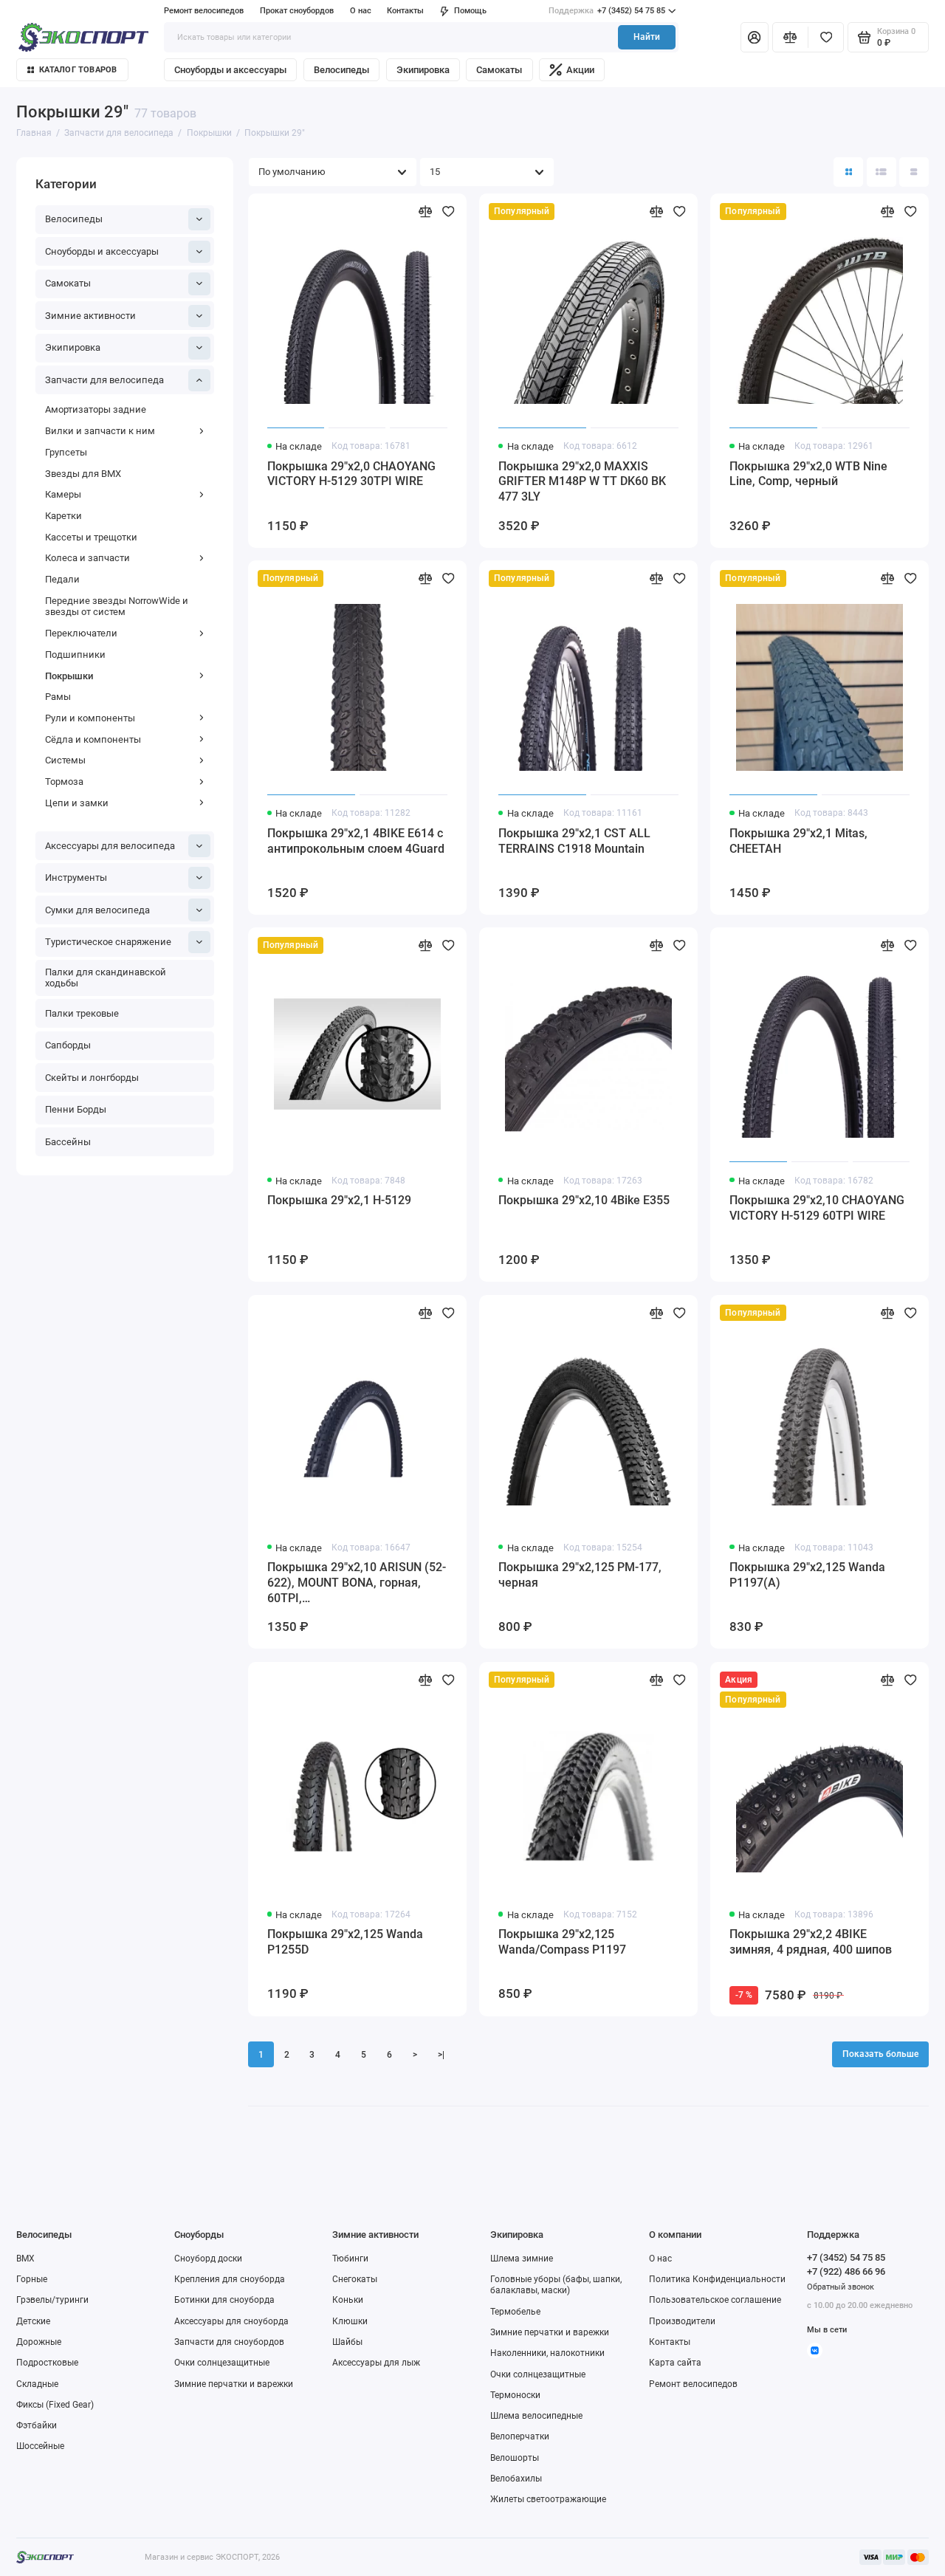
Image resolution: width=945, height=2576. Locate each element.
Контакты (405, 11)
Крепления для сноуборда (230, 2279)
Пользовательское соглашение (715, 2300)
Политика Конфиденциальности (717, 2279)
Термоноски (515, 2395)
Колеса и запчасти (87, 558)
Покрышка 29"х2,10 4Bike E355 (584, 1200)
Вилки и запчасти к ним (100, 431)
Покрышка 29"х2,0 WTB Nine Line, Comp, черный (808, 474)
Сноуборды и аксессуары (230, 70)
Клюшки (350, 2321)
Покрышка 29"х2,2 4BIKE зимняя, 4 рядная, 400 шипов (811, 1942)
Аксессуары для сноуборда (231, 2321)
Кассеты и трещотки (91, 537)
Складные (37, 2384)
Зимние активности (90, 316)
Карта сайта (675, 2363)
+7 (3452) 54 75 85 (607, 11)
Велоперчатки (520, 2436)
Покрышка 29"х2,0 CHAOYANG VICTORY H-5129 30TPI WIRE (351, 474)
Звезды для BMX (83, 474)
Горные (32, 2279)
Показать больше (880, 2054)
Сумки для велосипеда (97, 910)
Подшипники (75, 655)
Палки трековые (82, 1013)
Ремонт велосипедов (204, 11)
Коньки (348, 2300)
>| (441, 2055)
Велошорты (515, 2458)
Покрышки (69, 676)
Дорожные (39, 2342)
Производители (682, 2321)
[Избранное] (826, 37)
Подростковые (47, 2363)
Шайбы (347, 2342)
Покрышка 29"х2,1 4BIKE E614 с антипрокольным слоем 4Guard (356, 841)
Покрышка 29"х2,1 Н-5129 (339, 1200)
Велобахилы (516, 2479)
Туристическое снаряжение (108, 942)
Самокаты (499, 70)
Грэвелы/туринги (52, 2300)
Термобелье (515, 2312)
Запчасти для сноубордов (229, 2342)
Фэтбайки (37, 2425)
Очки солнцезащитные (222, 2363)
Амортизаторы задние (96, 409)
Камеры (63, 494)
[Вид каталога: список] (882, 172)
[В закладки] (449, 212)
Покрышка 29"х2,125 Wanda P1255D (345, 1942)
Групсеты (66, 452)
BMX (25, 2259)
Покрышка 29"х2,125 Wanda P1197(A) (807, 1575)
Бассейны (68, 1142)
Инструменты (76, 877)
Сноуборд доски (208, 2259)
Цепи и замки (77, 803)
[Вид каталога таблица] (914, 172)
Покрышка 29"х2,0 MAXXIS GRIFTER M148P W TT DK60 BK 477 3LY (582, 482)
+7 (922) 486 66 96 (846, 2271)
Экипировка (423, 70)
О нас (660, 2259)
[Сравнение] (790, 37)
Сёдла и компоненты (93, 739)
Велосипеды (341, 70)
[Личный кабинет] (755, 37)
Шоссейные (40, 2446)
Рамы (58, 697)
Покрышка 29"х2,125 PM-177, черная (580, 1575)
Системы (65, 760)
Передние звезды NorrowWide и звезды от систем (117, 607)
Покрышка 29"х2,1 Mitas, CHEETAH (798, 841)
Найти (647, 37)
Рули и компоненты (90, 718)
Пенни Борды (76, 1109)
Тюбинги (350, 2259)
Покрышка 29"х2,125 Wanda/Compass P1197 (562, 1942)
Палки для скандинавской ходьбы (106, 978)
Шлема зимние (522, 2259)
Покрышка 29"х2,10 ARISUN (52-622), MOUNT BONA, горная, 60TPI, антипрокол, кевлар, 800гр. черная (357, 1583)
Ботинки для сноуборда (224, 2300)
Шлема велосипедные (536, 2416)
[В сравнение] (426, 212)
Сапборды (68, 1045)
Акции (580, 70)
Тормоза (64, 782)
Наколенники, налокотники (547, 2353)
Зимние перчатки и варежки (234, 2384)
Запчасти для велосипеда (104, 380)
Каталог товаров (78, 70)
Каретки (63, 516)
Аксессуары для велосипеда (110, 846)
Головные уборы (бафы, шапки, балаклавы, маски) (556, 2285)
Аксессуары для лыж (376, 2363)
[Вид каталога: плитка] (848, 172)
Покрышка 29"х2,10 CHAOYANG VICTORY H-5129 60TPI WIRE (817, 1208)
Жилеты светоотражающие (548, 2499)
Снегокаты (355, 2279)
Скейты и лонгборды (92, 1078)
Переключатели (81, 633)
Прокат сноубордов (297, 11)
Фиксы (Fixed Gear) (55, 2405)
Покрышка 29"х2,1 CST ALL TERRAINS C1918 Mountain (574, 841)
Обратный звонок (841, 2287)
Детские (33, 2321)
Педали (62, 579)
